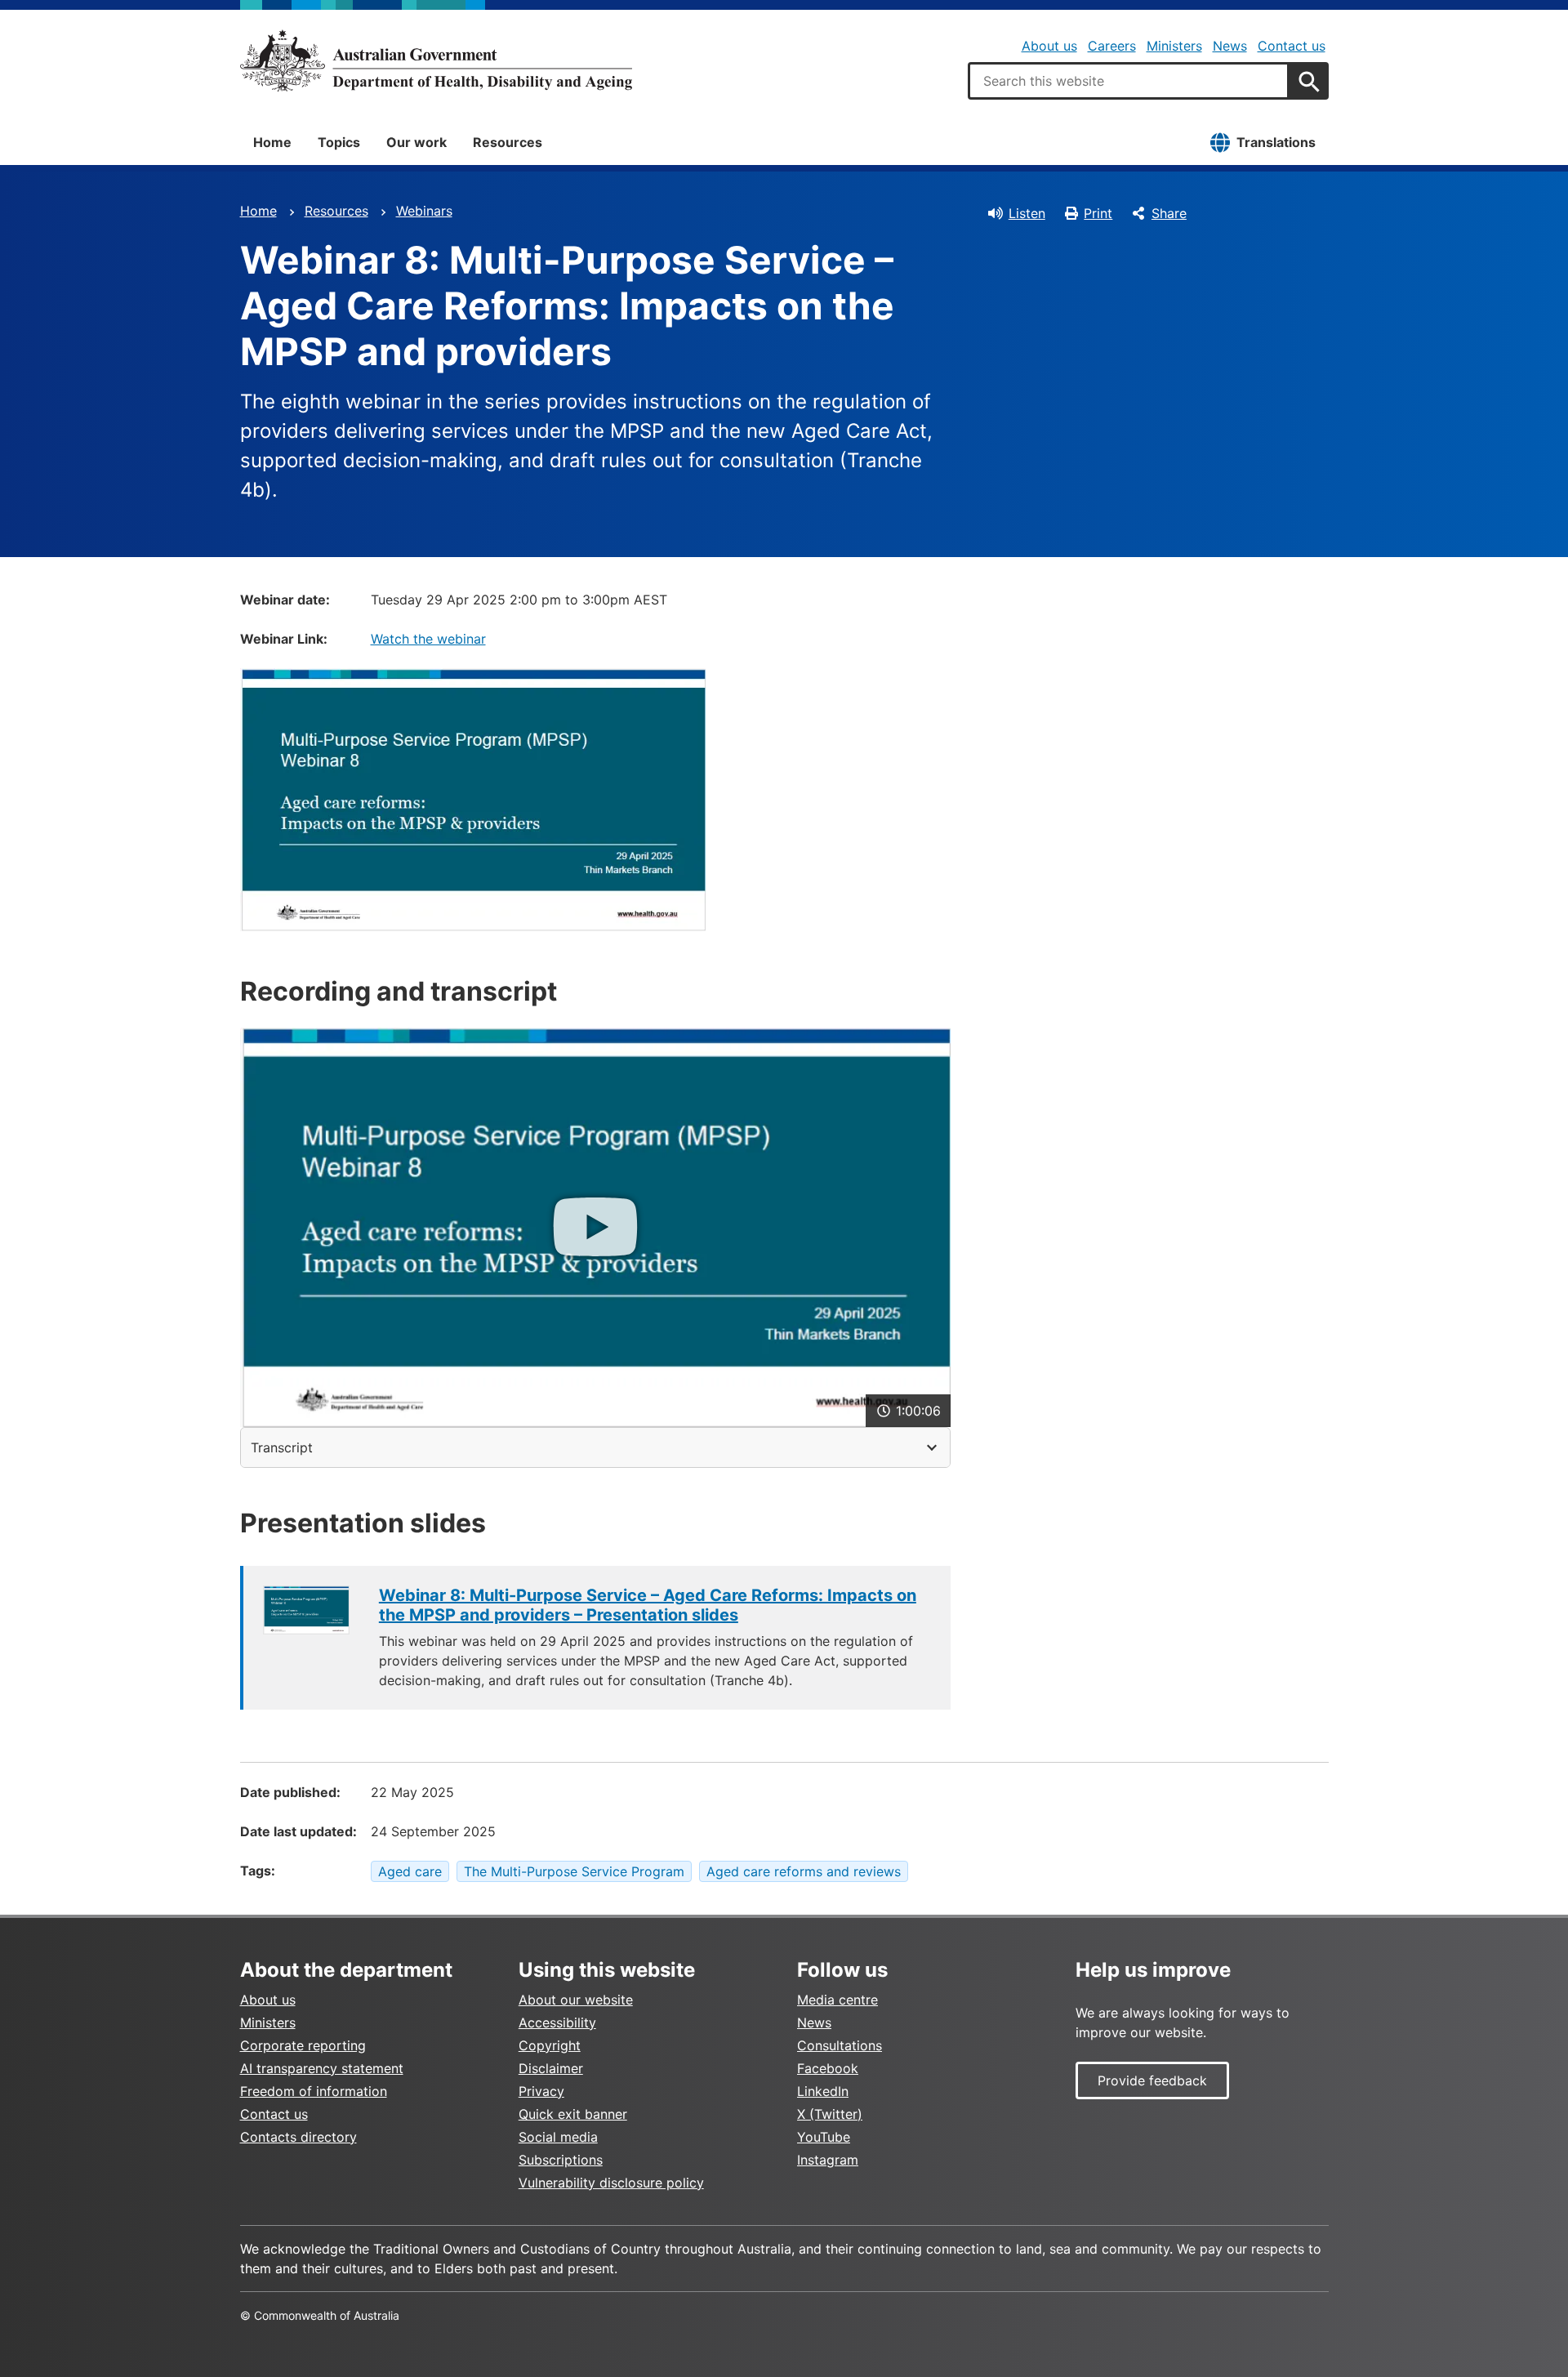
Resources (508, 142)
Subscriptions (561, 2160)
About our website (576, 2000)
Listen (1027, 213)
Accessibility (557, 2022)
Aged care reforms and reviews (804, 1871)
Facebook (828, 2068)
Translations (1276, 142)
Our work (416, 142)
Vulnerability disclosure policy (611, 2183)
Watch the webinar (428, 639)
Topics (339, 142)
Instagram (828, 2160)
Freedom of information (314, 2091)
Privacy (541, 2091)
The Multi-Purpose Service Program (574, 1871)
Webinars (424, 211)
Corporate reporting (303, 2045)
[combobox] (1129, 81)
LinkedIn (823, 2091)
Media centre (837, 2000)
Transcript (282, 1447)
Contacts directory (298, 2137)
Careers (1112, 46)
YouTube (824, 2137)
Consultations (840, 2045)
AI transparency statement (322, 2068)
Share (1169, 213)
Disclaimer (551, 2068)
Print (1098, 213)
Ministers (1174, 46)
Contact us (1292, 46)
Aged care (410, 1871)
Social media (558, 2137)
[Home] (436, 60)
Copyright (550, 2045)
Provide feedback (1152, 2080)
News (1230, 46)
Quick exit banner (573, 2114)
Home (272, 142)
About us (1049, 46)
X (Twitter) (830, 2114)
